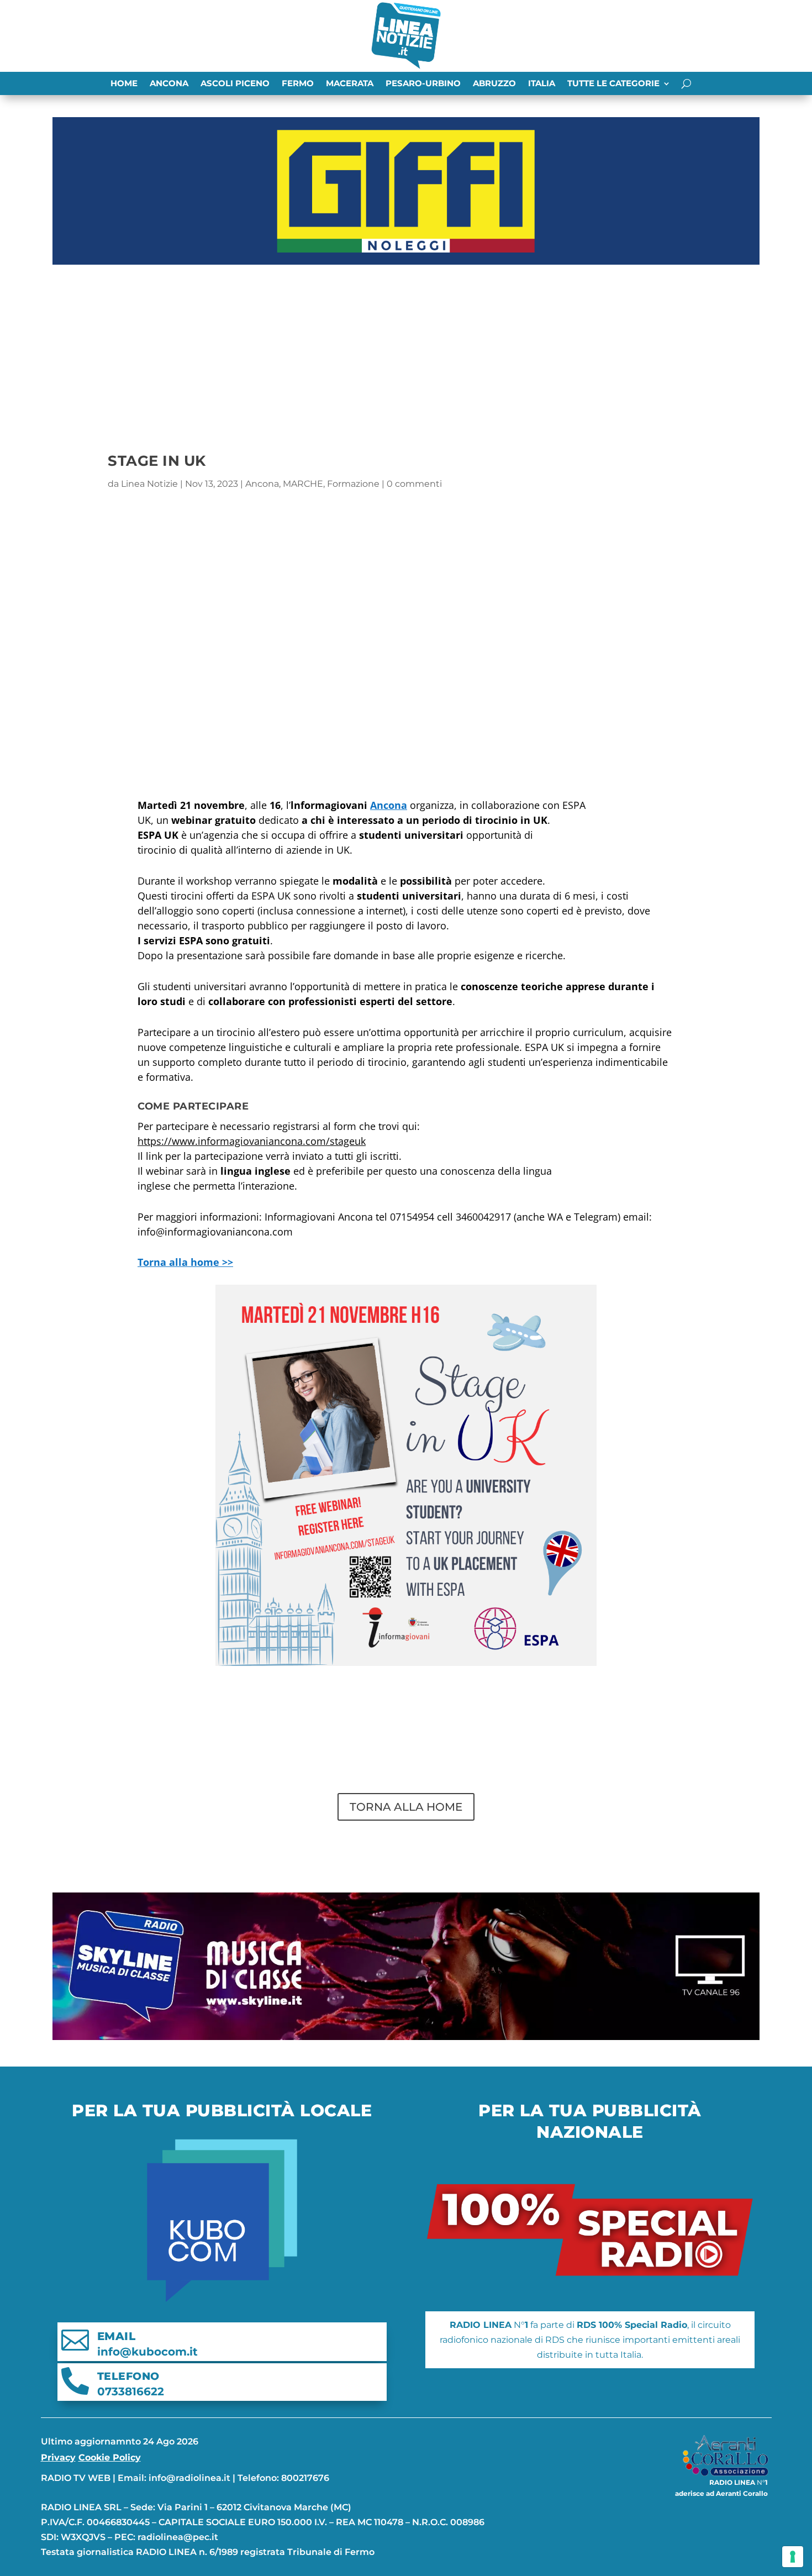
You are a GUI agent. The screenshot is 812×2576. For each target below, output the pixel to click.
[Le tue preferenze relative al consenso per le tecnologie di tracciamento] (793, 2557)
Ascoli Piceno (235, 84)
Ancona (169, 84)
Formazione (353, 484)
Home (124, 84)
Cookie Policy (110, 2457)
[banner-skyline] (406, 2037)
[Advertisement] (406, 352)
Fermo (298, 84)
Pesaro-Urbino (423, 84)
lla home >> (185, 1262)
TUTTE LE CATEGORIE (613, 84)
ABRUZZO (494, 84)
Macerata (350, 84)
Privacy (58, 2457)
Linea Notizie (149, 484)
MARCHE (303, 484)
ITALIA (542, 84)
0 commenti (414, 484)
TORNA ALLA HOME (406, 1807)
